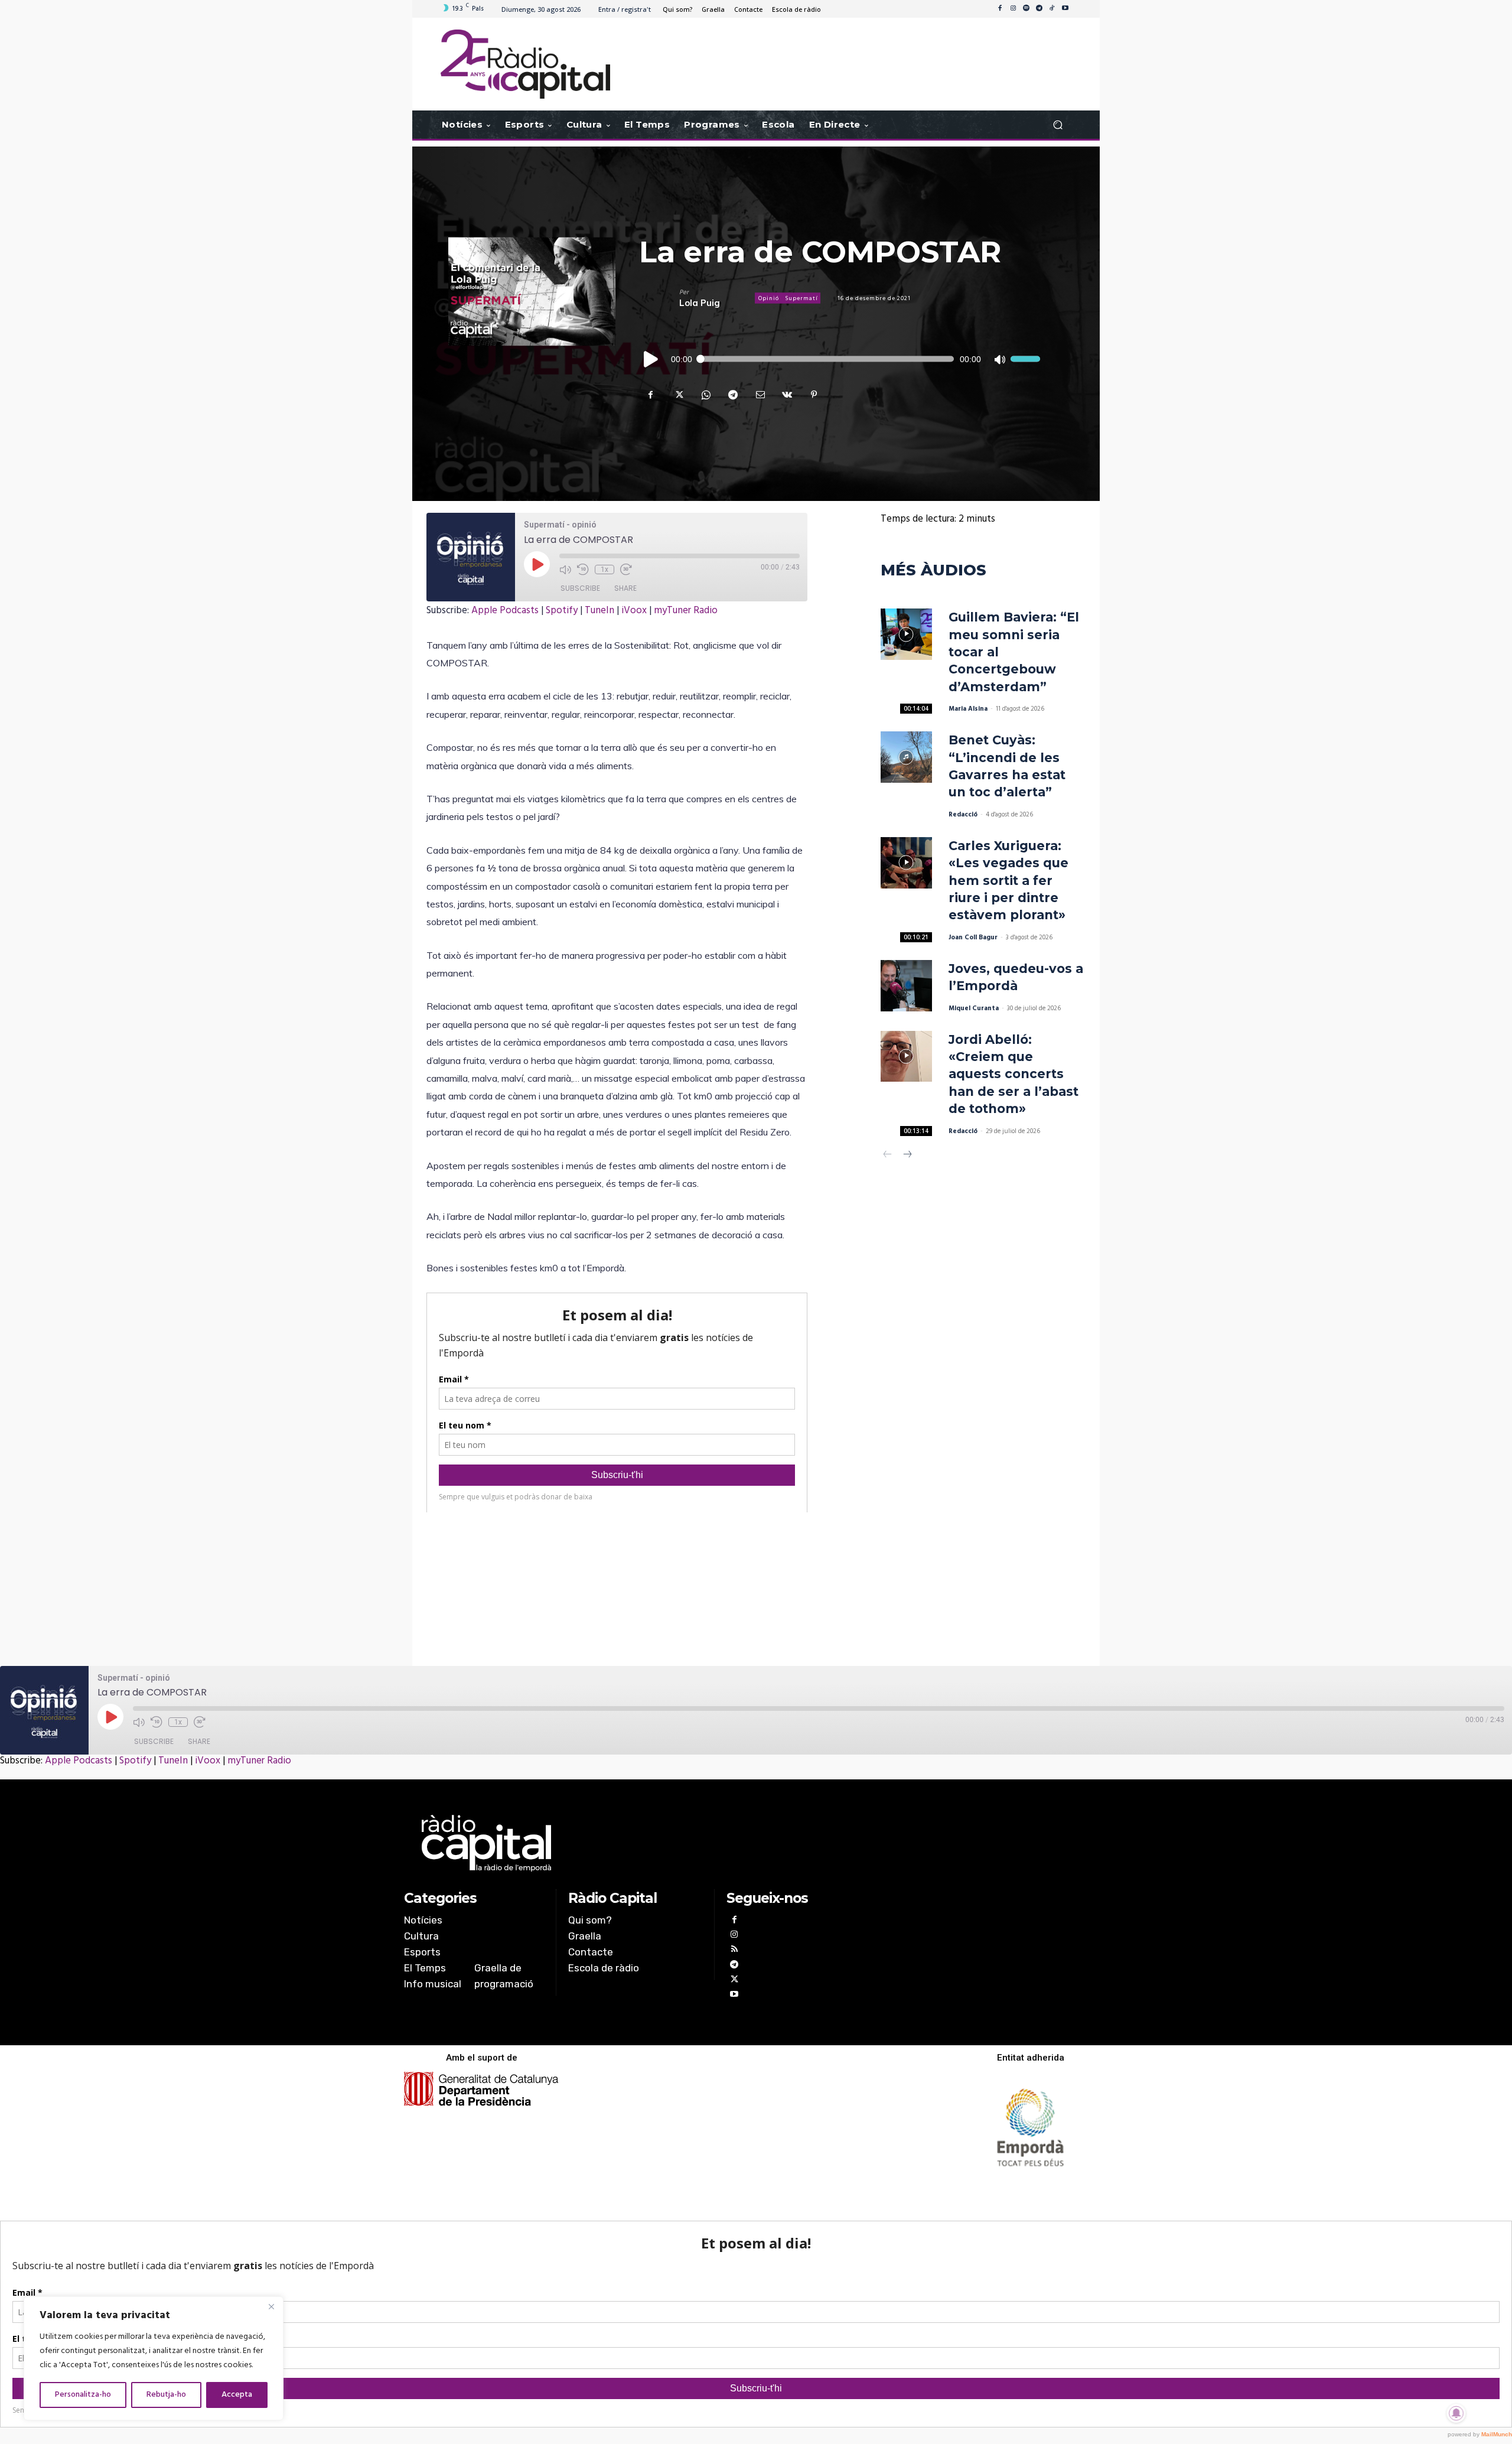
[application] (840, 359)
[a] (636, 1843)
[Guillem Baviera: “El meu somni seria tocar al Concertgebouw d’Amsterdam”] (906, 634)
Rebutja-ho (166, 2395)
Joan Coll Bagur (973, 938)
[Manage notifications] (1456, 2413)
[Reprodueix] (651, 359)
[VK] (787, 395)
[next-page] (907, 1156)
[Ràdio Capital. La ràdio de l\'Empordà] (525, 64)
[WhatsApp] (705, 395)
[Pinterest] (814, 395)
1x (605, 569)
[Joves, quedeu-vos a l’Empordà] (906, 986)
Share (625, 588)
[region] (154, 2358)
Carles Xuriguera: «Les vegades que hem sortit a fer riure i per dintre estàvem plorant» (1008, 881)
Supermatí (801, 298)
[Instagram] (1013, 9)
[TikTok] (1052, 9)
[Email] (760, 395)
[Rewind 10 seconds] (583, 569)
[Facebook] (1000, 9)
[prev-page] (888, 1156)
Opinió (769, 298)
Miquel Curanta (974, 1008)
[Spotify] (1026, 9)
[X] (678, 395)
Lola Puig (700, 303)
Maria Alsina (968, 709)
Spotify (562, 611)
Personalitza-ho (83, 2395)
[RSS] (734, 1950)
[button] (1058, 125)
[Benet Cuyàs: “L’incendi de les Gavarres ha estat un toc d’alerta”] (906, 757)
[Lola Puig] (659, 298)
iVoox (634, 611)
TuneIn (599, 611)
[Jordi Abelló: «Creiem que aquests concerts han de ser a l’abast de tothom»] (906, 1057)
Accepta (237, 2395)
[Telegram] (1039, 9)
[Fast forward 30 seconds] (626, 569)
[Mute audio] (565, 569)
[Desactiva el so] (999, 359)
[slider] (1025, 359)
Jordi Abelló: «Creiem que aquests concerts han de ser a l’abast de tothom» (1014, 1074)
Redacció (963, 815)
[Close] (271, 2306)
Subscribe (580, 588)
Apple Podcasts (505, 611)
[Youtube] (1065, 9)
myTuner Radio (686, 611)
